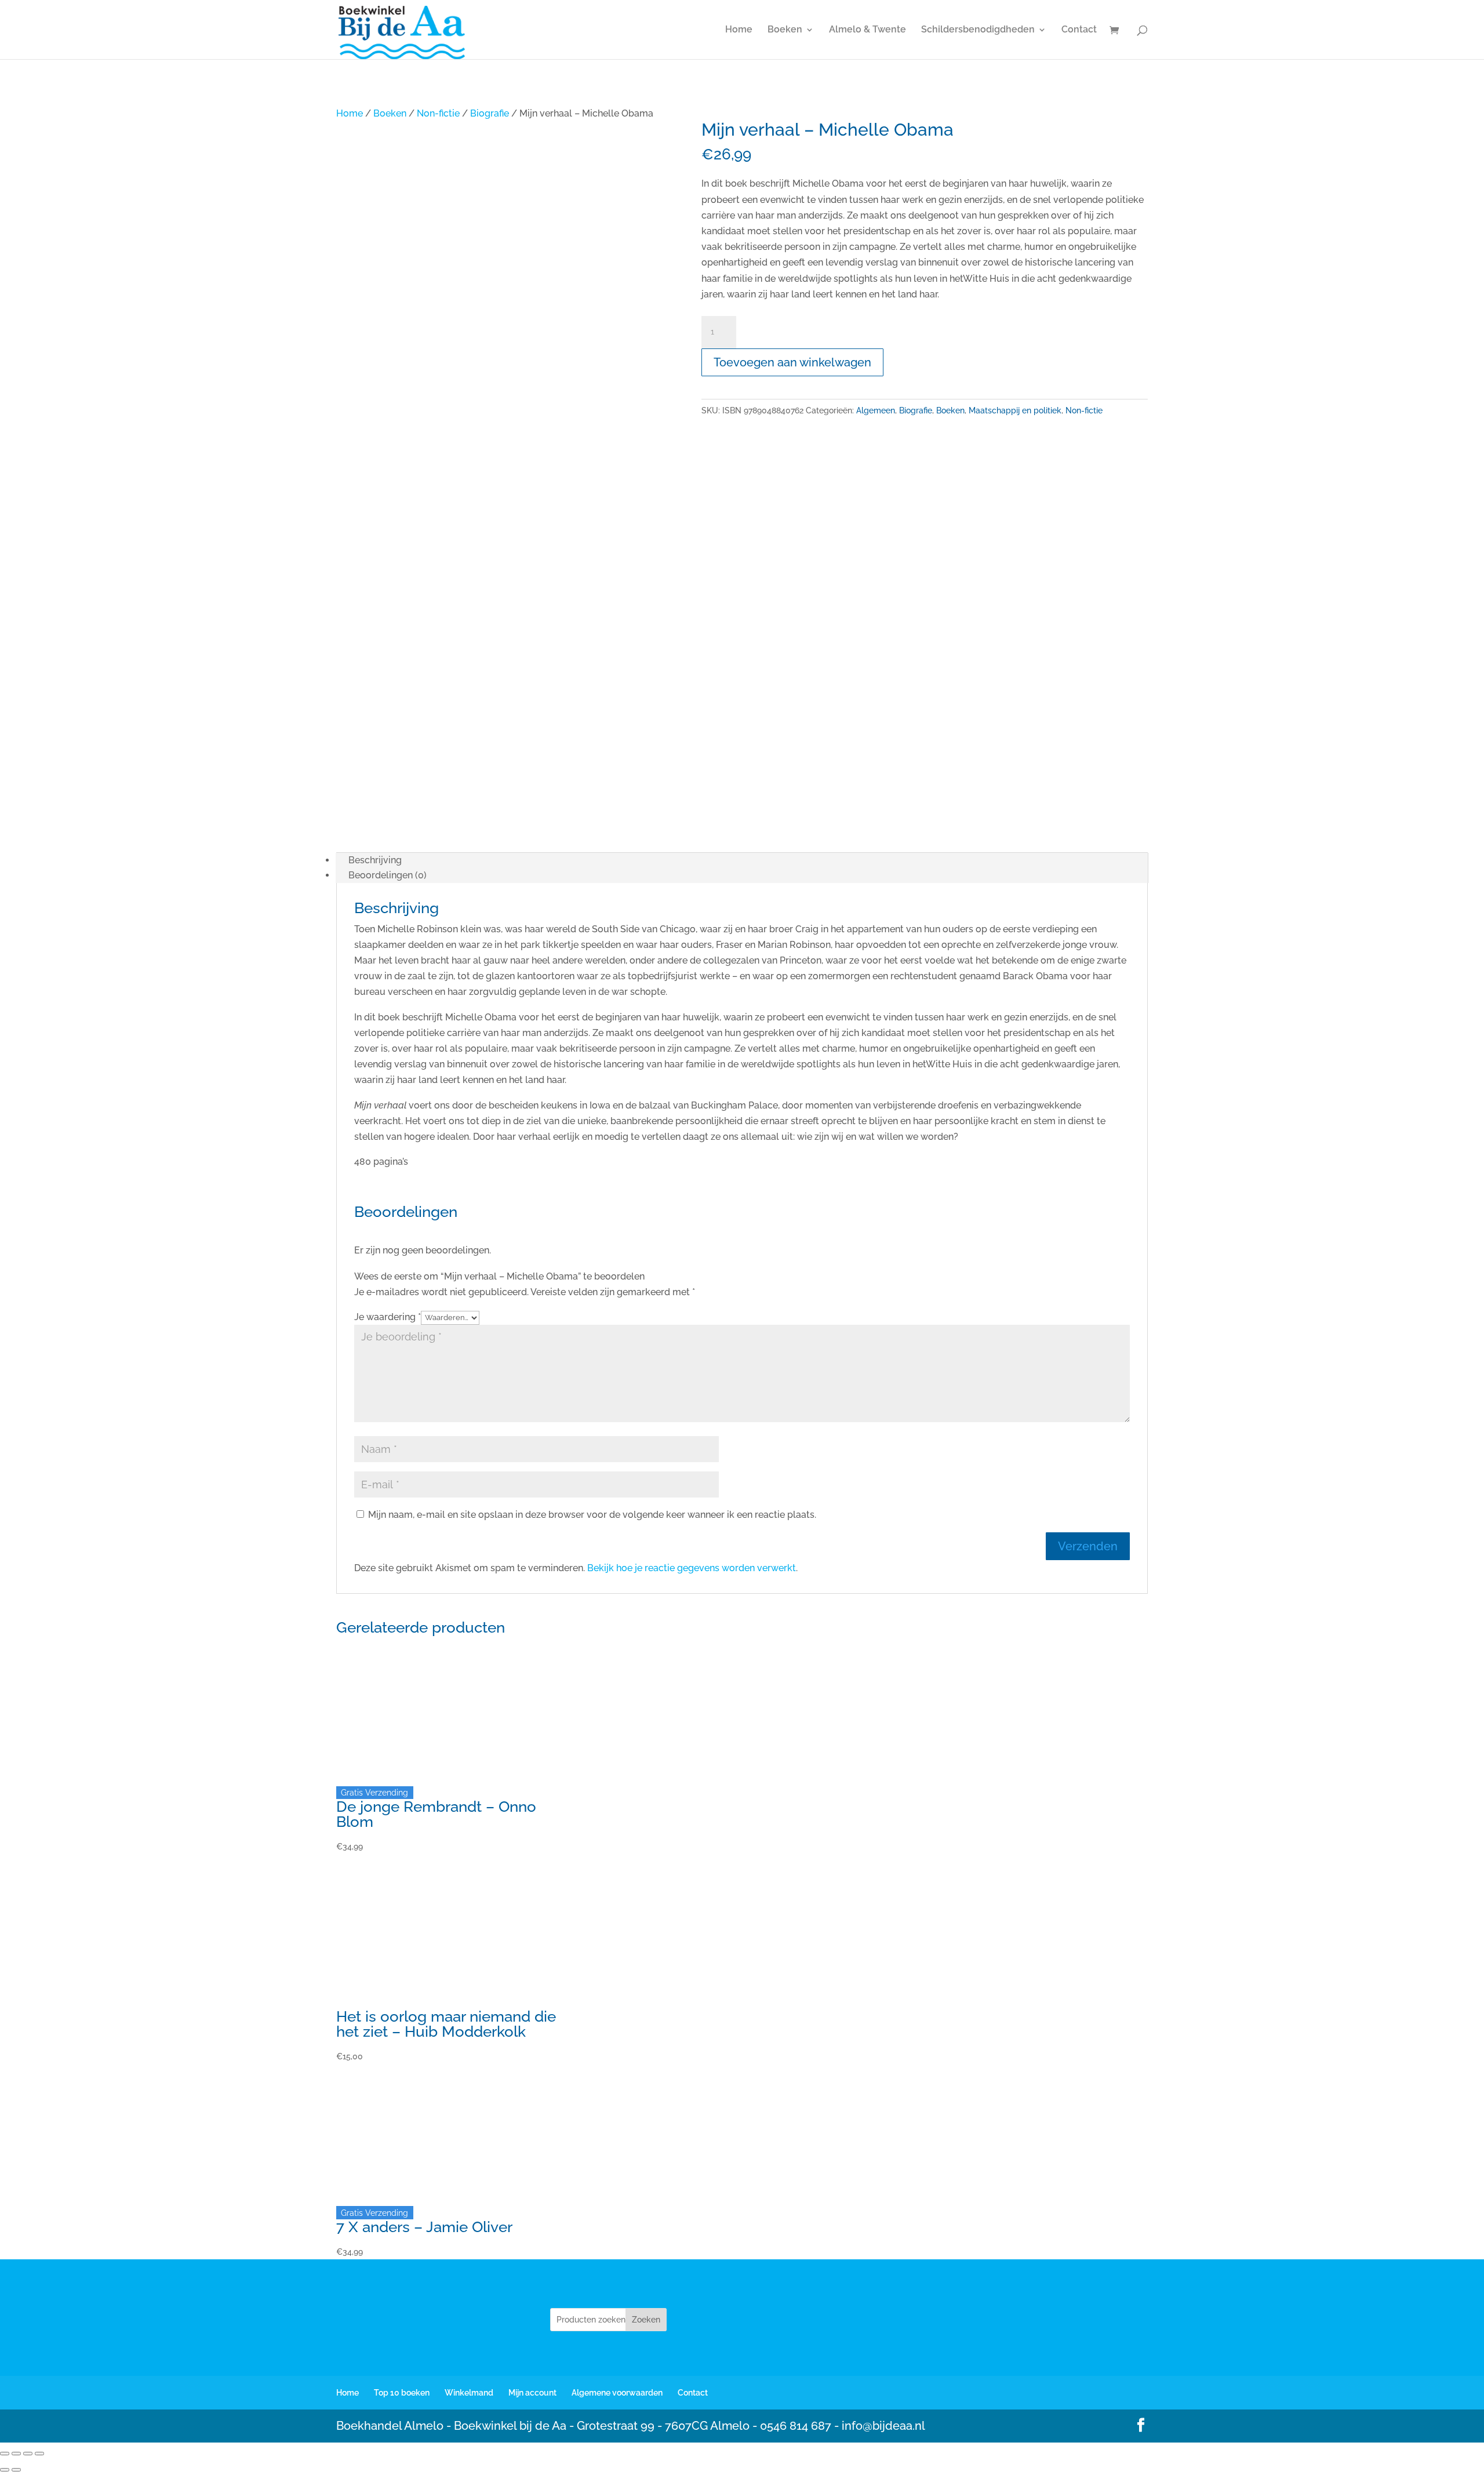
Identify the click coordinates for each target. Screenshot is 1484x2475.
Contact (1079, 30)
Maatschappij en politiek (1015, 410)
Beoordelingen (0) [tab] (388, 875)
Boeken (785, 30)
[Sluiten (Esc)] (39, 2454)
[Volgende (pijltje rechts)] (16, 2470)
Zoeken (646, 2320)
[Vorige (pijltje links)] (5, 2470)
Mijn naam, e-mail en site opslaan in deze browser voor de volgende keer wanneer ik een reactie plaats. (592, 1515)
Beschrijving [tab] (375, 860)
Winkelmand (469, 2393)
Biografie (490, 113)
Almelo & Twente (868, 30)
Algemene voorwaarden (617, 2393)
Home (739, 30)
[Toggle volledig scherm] (16, 2454)
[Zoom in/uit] (5, 2454)
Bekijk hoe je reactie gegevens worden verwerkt (692, 1568)
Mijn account (532, 2393)
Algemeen (876, 410)
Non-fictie (438, 113)
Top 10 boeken (402, 2393)
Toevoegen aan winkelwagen (792, 362)
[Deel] (28, 2454)
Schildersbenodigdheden (978, 30)
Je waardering (388, 1317)
